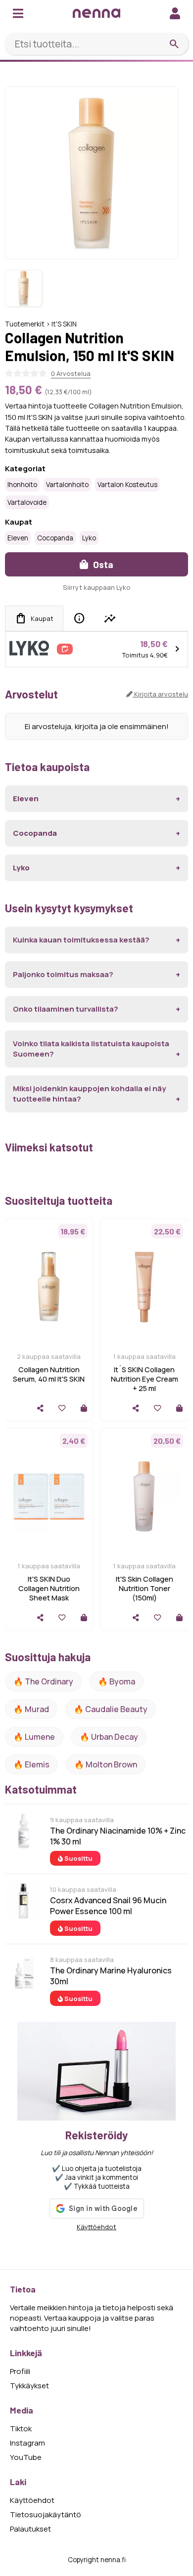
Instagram (27, 2443)
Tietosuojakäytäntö (46, 2515)
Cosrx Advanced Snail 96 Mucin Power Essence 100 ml (108, 1906)
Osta (102, 564)
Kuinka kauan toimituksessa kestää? (81, 940)
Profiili (20, 2371)
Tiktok (21, 2429)
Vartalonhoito (67, 485)
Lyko (89, 538)
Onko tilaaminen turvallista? (66, 1009)
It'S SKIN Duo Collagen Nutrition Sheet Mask (49, 1588)
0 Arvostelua (71, 373)
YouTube (26, 2457)
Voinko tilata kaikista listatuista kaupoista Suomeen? (91, 1049)
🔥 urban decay (109, 1737)
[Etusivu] (96, 13)
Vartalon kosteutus (127, 485)
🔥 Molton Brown (106, 1764)
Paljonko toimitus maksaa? (63, 974)
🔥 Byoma (117, 1681)
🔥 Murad (31, 1709)
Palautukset (30, 2529)
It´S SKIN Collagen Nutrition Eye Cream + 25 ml (145, 1379)
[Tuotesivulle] (84, 1408)
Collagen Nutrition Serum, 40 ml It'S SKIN (49, 1374)
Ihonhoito (22, 485)
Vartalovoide (27, 502)
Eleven (18, 538)
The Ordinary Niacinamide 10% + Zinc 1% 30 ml (118, 1836)
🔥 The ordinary (43, 1681)
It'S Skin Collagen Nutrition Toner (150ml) (145, 1588)
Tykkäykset (29, 2386)
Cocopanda (55, 538)
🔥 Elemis (31, 1764)
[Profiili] (175, 13)
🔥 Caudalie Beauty (111, 1709)
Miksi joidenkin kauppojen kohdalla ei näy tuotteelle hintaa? (89, 1094)
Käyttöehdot (96, 2227)
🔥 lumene (34, 1737)
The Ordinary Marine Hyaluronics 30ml (111, 1976)
